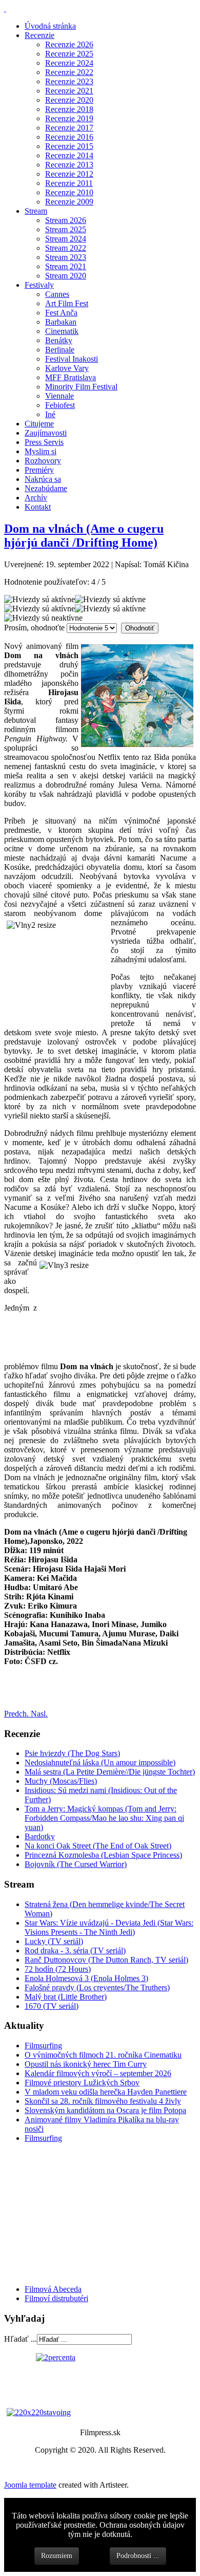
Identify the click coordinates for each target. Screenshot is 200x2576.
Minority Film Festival (81, 387)
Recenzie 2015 (69, 146)
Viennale (59, 396)
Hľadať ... (21, 2339)
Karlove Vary (67, 368)
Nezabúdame (46, 488)
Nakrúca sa (43, 479)
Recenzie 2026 (69, 44)
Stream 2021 (66, 266)
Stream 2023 (66, 257)
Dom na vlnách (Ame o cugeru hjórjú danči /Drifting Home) (84, 536)
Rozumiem (57, 2556)
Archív (36, 498)
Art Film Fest (67, 303)
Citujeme (39, 424)
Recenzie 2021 (69, 91)
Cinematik (62, 331)
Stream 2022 (66, 248)
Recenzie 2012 (69, 174)
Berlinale (60, 350)
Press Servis (44, 442)
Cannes (57, 294)
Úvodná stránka (50, 26)
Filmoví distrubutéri (56, 2298)
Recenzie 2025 (69, 54)
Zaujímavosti (46, 433)
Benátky (59, 340)
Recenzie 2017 (69, 128)
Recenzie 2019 (69, 118)
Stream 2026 (66, 220)
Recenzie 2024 (69, 63)
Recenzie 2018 (69, 109)
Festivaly (39, 285)
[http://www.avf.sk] (5, 8)
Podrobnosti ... (138, 2556)
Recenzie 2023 (69, 81)
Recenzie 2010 (69, 192)
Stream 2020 (66, 276)
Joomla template (30, 2485)
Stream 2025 (66, 229)
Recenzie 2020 (69, 100)
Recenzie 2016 (69, 137)
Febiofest (60, 405)
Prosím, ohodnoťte (34, 628)
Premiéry (39, 470)
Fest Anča (61, 313)
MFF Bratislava (71, 377)
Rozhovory (43, 461)
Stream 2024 (66, 239)
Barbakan (61, 322)
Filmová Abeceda (53, 2289)
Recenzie (39, 35)
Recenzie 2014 (69, 155)
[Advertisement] (66, 2213)
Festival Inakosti (72, 359)
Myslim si (41, 451)
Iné (50, 414)
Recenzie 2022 (69, 72)
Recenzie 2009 (69, 202)
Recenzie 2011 (69, 183)
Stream (36, 211)
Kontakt (38, 507)
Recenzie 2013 (69, 165)
